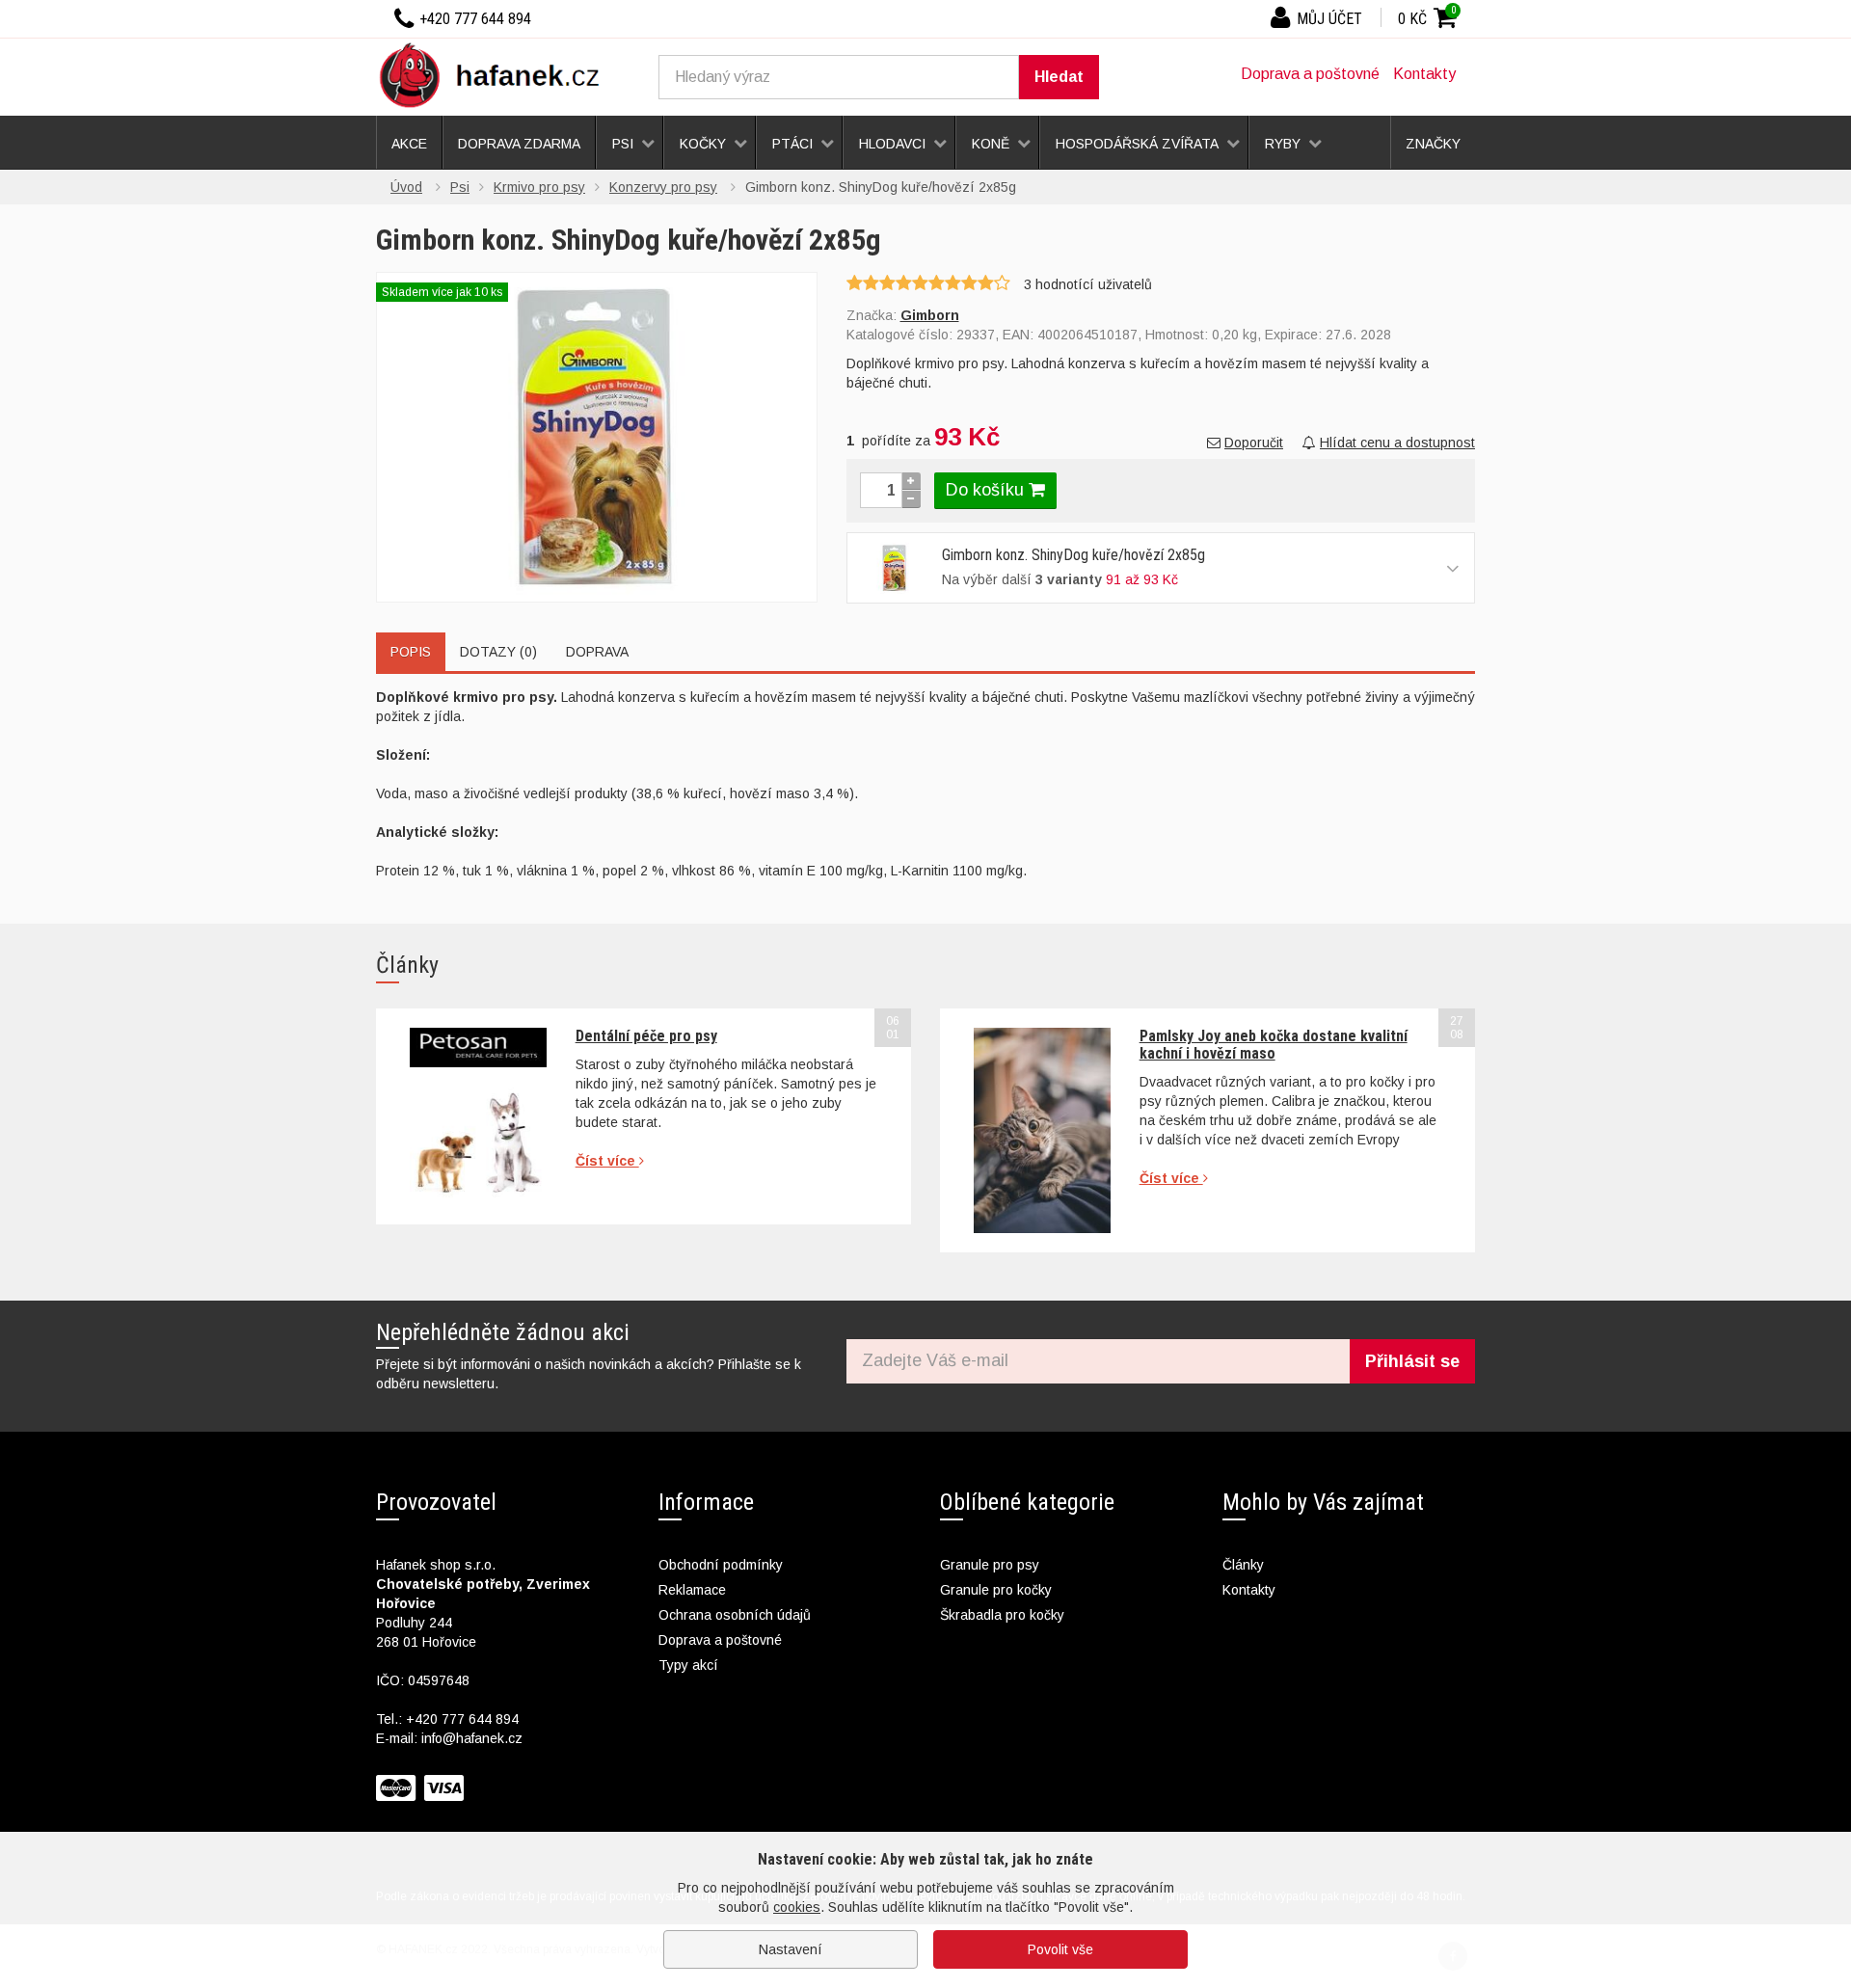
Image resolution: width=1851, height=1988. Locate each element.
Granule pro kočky (996, 1590)
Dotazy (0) (498, 652)
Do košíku (987, 490)
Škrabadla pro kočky (1002, 1615)
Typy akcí (688, 1665)
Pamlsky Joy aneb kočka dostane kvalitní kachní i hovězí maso (1274, 1045)
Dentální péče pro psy (646, 1036)
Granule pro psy (990, 1565)
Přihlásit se (1412, 1361)
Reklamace (692, 1590)
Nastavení (791, 1949)
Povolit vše (1060, 1949)
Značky (1433, 144)
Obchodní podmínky (721, 1565)
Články (1243, 1565)
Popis (411, 652)
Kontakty (1424, 74)
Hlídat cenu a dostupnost (1397, 443)
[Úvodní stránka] (496, 74)
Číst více (607, 1161)
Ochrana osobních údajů (735, 1615)
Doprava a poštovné (1310, 74)
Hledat (1059, 77)
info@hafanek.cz (472, 1738)
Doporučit (1254, 443)
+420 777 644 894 (462, 1719)
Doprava (597, 652)
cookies (797, 1907)
